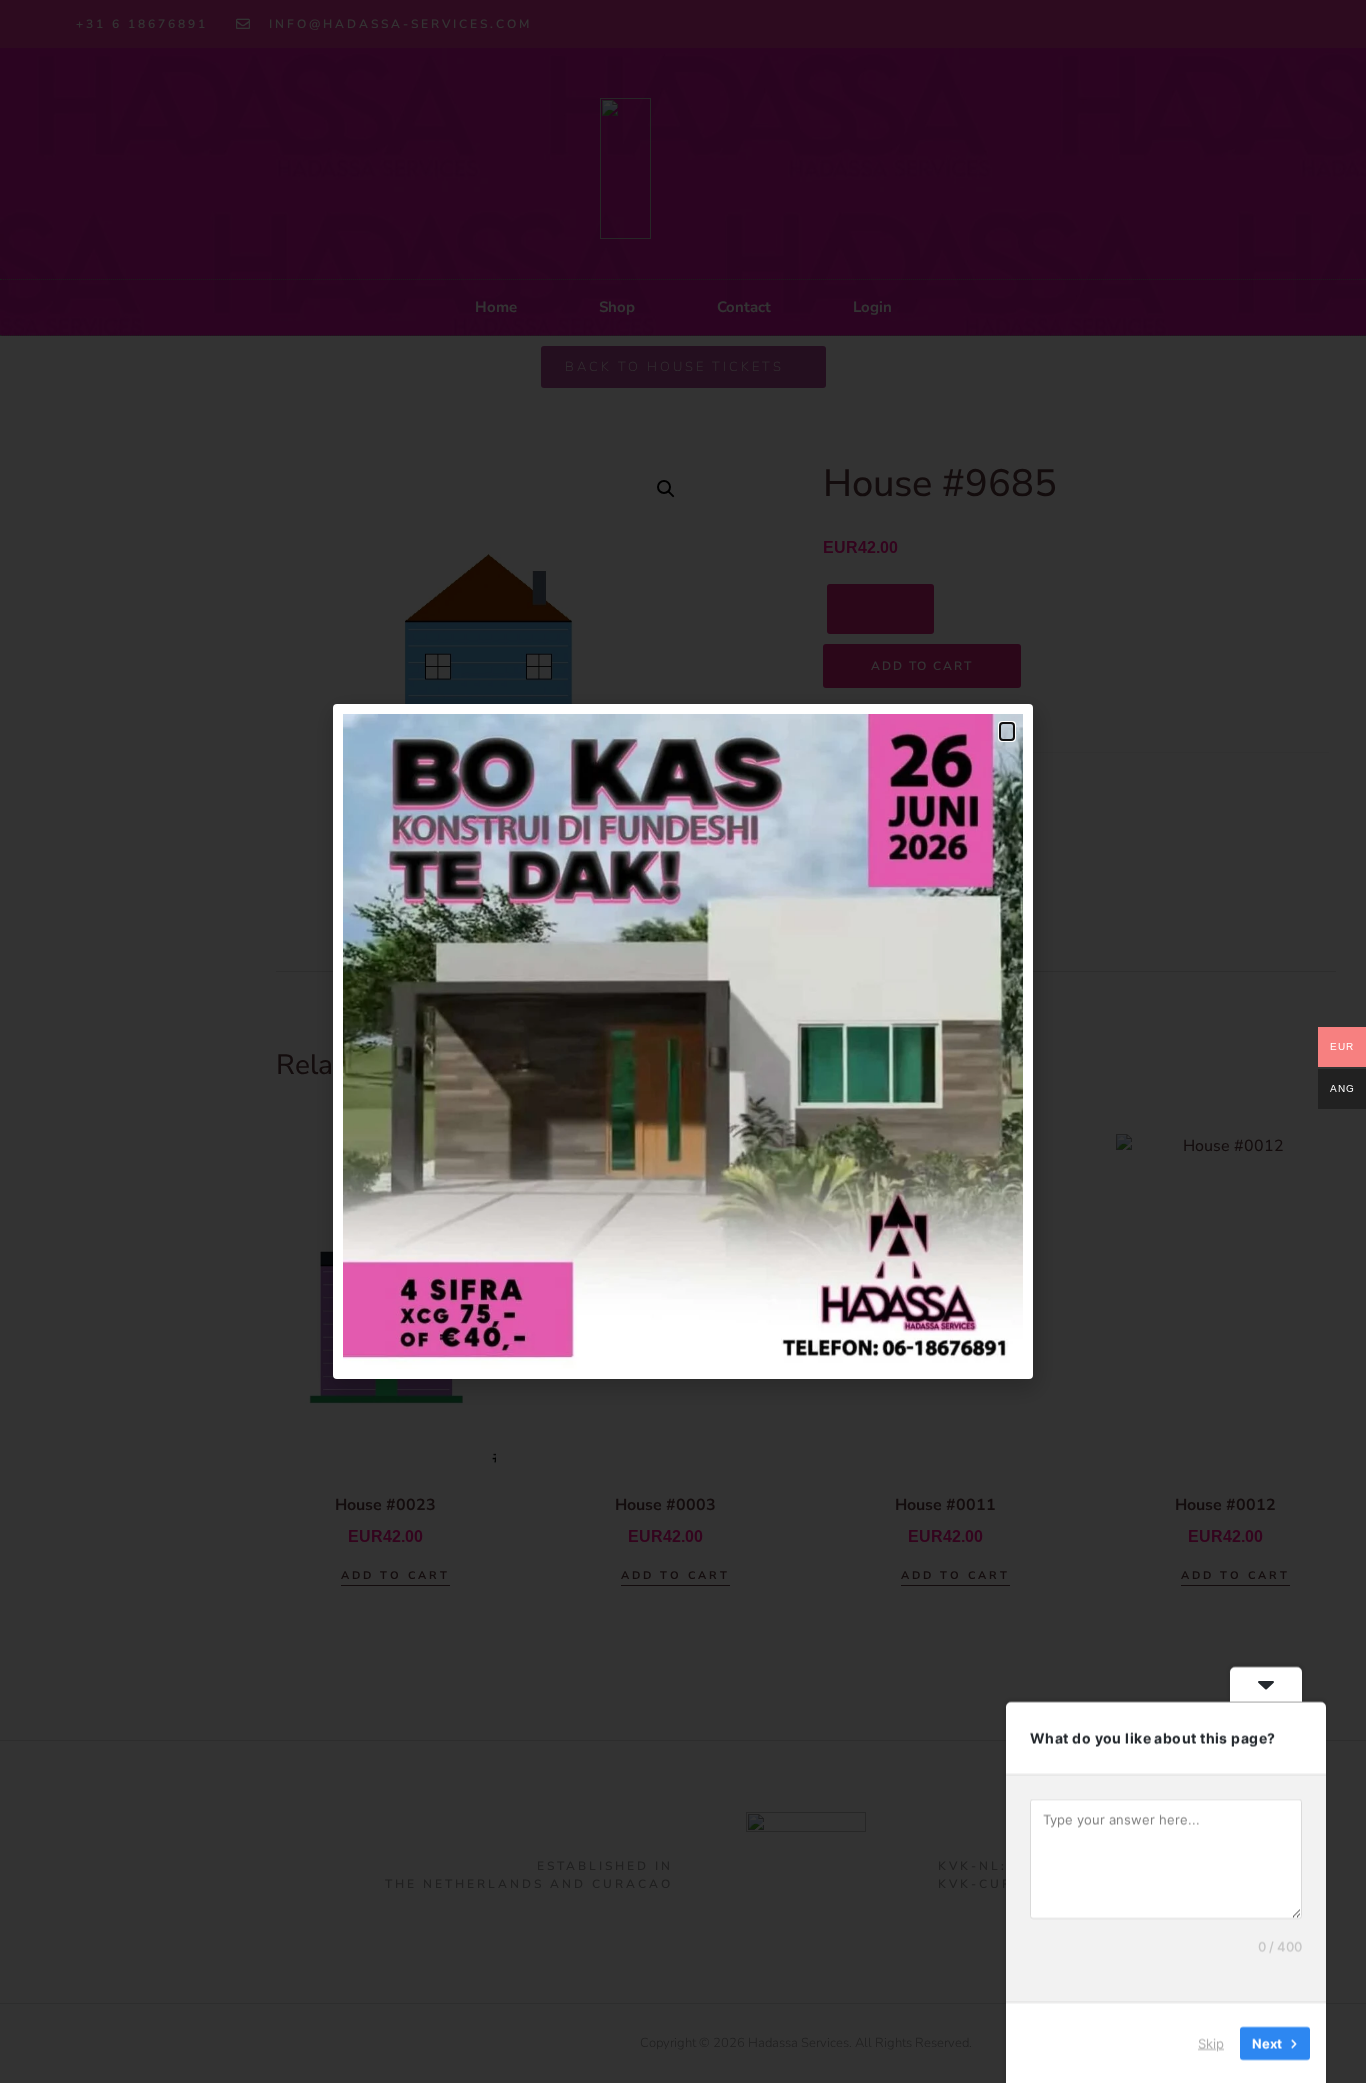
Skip (1211, 2042)
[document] (683, 1041)
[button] (1007, 731)
